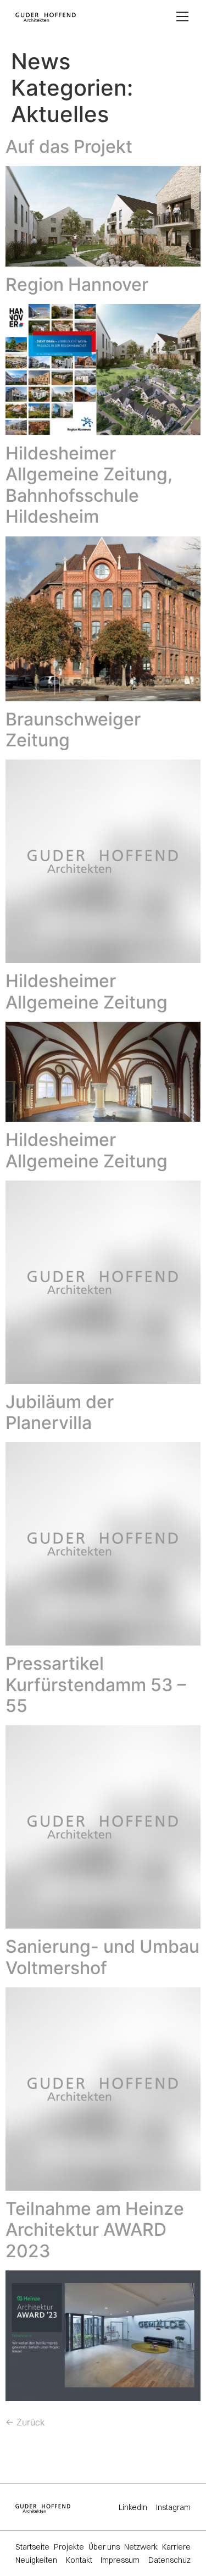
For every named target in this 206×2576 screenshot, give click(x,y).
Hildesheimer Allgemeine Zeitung (87, 991)
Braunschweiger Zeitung (73, 730)
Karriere (176, 2547)
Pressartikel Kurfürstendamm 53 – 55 (96, 1685)
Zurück (25, 2422)
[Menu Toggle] (182, 16)
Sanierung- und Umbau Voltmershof (102, 1957)
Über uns (104, 2547)
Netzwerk (141, 2547)
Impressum (120, 2560)
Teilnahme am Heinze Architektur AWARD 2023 (95, 2230)
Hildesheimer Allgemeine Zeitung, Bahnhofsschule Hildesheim (89, 485)
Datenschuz (169, 2560)
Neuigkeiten (36, 2560)
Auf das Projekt (69, 146)
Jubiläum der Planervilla (60, 1412)
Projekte (69, 2547)
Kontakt (79, 2560)
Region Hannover (77, 284)
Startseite (32, 2547)
